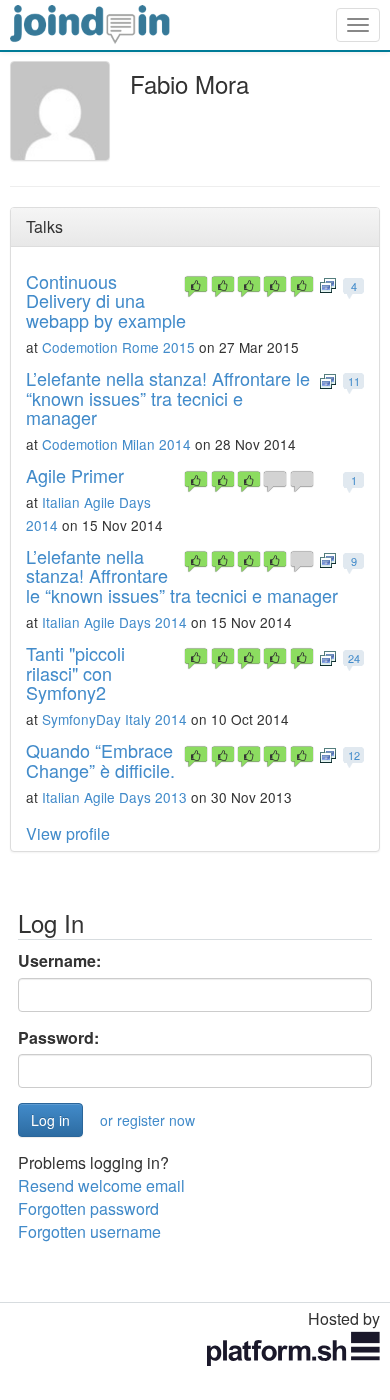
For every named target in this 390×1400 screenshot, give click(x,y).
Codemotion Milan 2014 (116, 444)
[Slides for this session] (328, 284)
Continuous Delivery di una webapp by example (106, 301)
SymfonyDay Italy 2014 (114, 719)
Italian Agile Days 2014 (114, 622)
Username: (59, 961)
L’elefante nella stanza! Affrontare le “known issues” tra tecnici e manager (168, 398)
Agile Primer (75, 475)
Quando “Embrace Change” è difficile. (100, 760)
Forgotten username (89, 1231)
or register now (147, 1120)
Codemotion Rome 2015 (118, 347)
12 (354, 755)
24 (354, 658)
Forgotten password (88, 1208)
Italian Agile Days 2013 (114, 797)
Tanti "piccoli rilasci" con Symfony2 (75, 673)
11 (354, 381)
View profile (68, 833)
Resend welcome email (101, 1185)
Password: (58, 1038)
